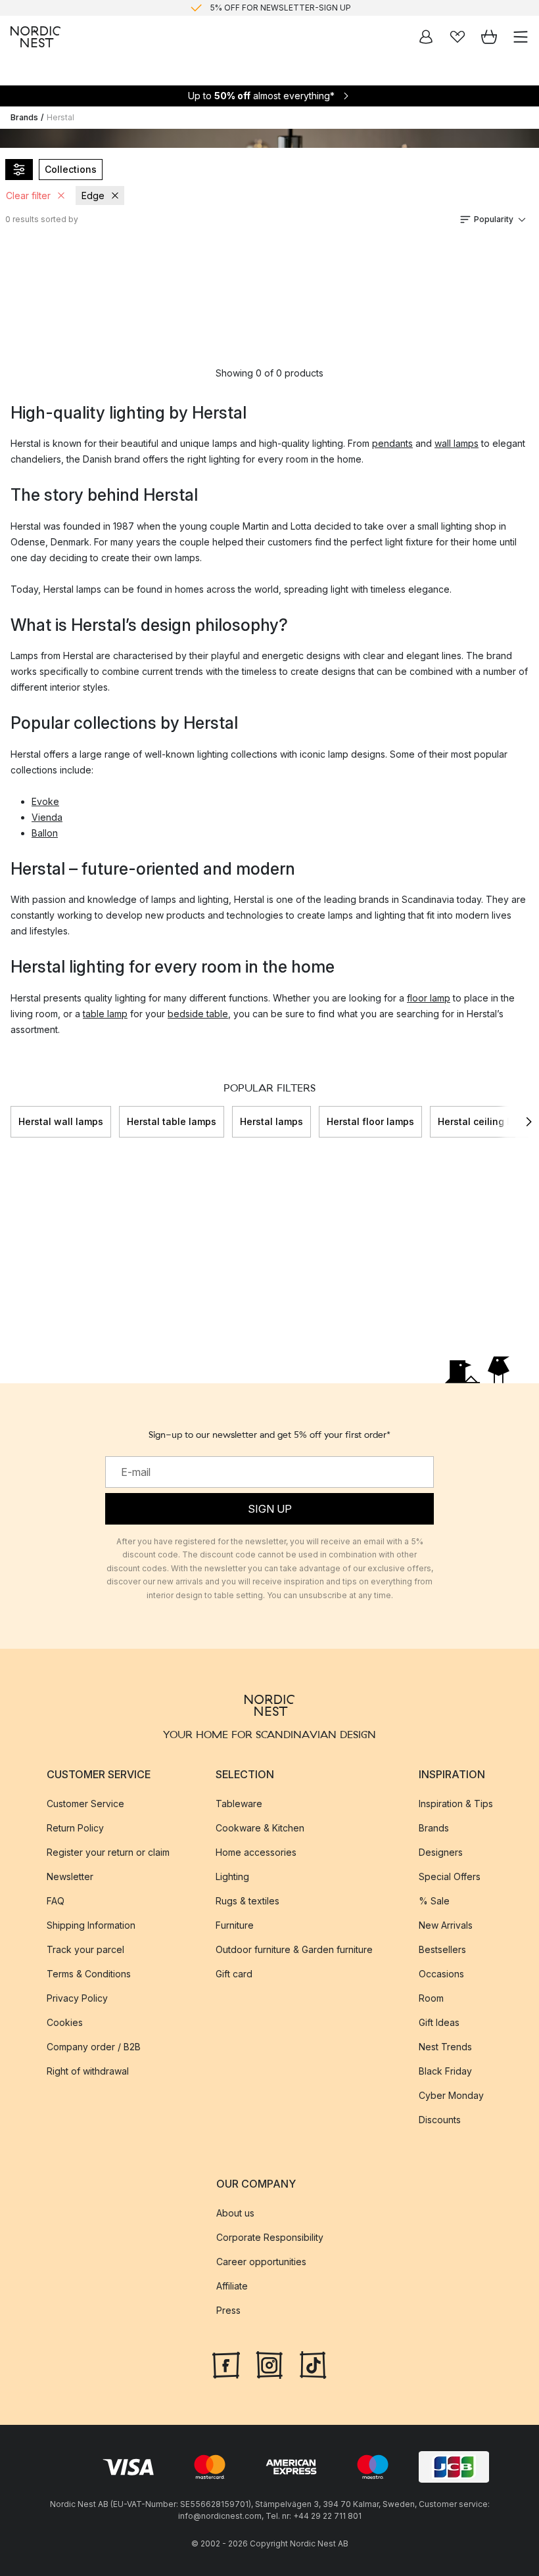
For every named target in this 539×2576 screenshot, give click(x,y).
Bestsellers (442, 1949)
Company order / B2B (94, 2047)
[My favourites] (457, 37)
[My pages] (426, 37)
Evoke (45, 801)
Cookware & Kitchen (260, 1828)
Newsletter (70, 1876)
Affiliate (232, 2286)
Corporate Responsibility (270, 2237)
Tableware (239, 1804)
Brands (24, 117)
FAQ (56, 1901)
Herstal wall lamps (61, 1121)
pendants (392, 443)
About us (235, 2213)
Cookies (65, 2022)
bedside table (198, 1014)
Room (431, 1998)
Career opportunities (261, 2262)
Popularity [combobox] (494, 219)
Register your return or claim (108, 1852)
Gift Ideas (439, 2022)
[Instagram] (269, 2364)
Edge (93, 195)
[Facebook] (226, 2364)
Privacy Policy (77, 1998)
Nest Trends (445, 2047)
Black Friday (445, 2071)
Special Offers (450, 1876)
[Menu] (521, 37)
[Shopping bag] (489, 37)
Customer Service (85, 1804)
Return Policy (75, 1828)
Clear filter (28, 195)
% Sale (434, 1901)
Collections (71, 169)
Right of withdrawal (88, 2071)
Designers (441, 1852)
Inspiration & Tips (456, 1804)
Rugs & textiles (247, 1901)
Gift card (234, 1974)
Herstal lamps (271, 1121)
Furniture (235, 1925)
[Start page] (35, 37)
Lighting (232, 1876)
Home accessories (256, 1852)
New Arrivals (446, 1925)
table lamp (105, 1014)
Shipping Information (91, 1925)
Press (228, 2310)
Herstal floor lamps (370, 1121)
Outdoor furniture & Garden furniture (294, 1949)
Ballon (45, 833)
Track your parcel (85, 1949)
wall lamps (457, 443)
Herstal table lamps (172, 1121)
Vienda (47, 817)
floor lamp (429, 998)
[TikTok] (313, 2364)
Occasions (441, 1974)
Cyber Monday (451, 2095)
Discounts (440, 2120)
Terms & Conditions (89, 1974)
